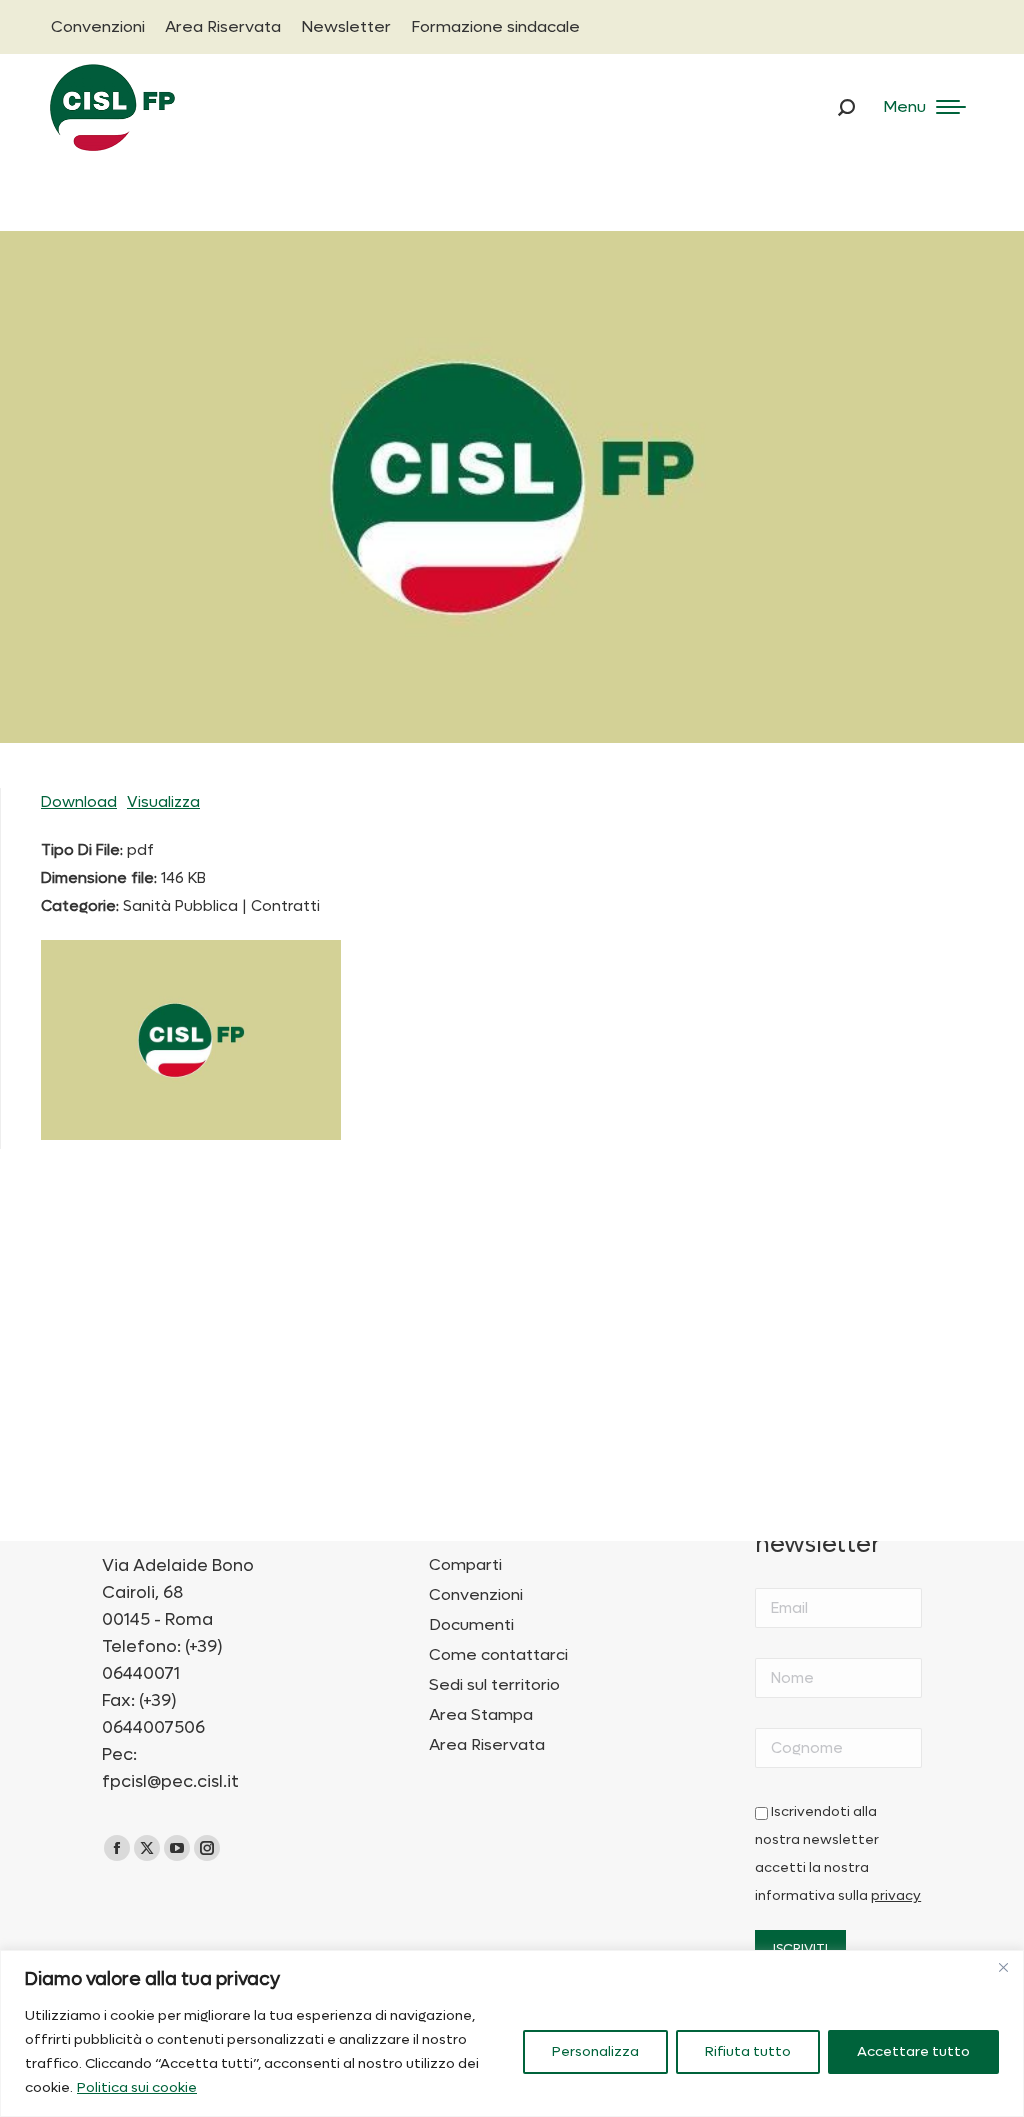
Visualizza (163, 802)
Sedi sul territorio (494, 1685)
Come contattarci (498, 1655)
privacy (896, 1896)
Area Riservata (487, 1745)
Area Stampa (481, 1715)
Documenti (471, 1625)
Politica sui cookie (137, 2087)
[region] (512, 2033)
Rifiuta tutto (748, 2051)
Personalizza (595, 2051)
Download (79, 802)
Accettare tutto (913, 2051)
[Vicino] (1003, 1967)
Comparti (465, 1565)
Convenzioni (476, 1595)
